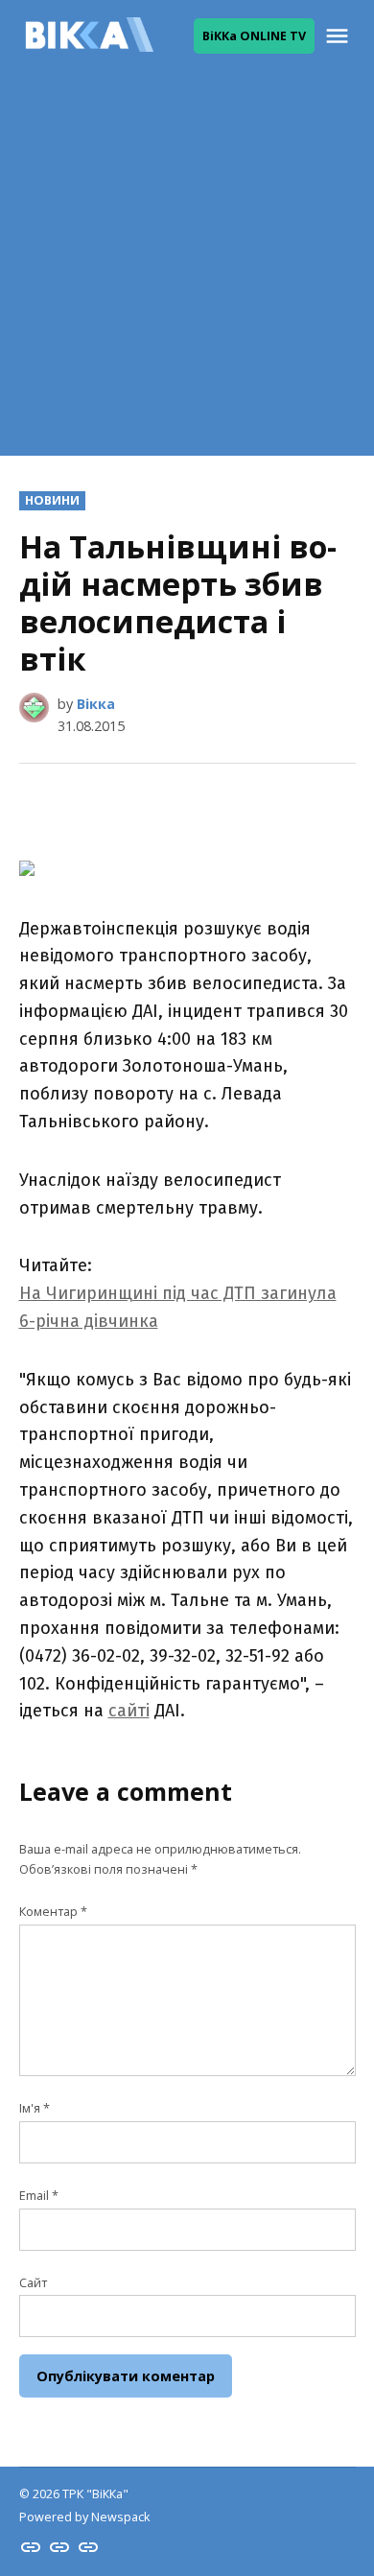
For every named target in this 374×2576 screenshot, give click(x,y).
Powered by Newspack (84, 2517)
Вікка (96, 704)
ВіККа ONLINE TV (254, 36)
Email (39, 2196)
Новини (52, 500)
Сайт (33, 2283)
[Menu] (339, 36)
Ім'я (35, 2108)
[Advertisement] (187, 269)
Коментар (53, 1912)
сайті (129, 1711)
